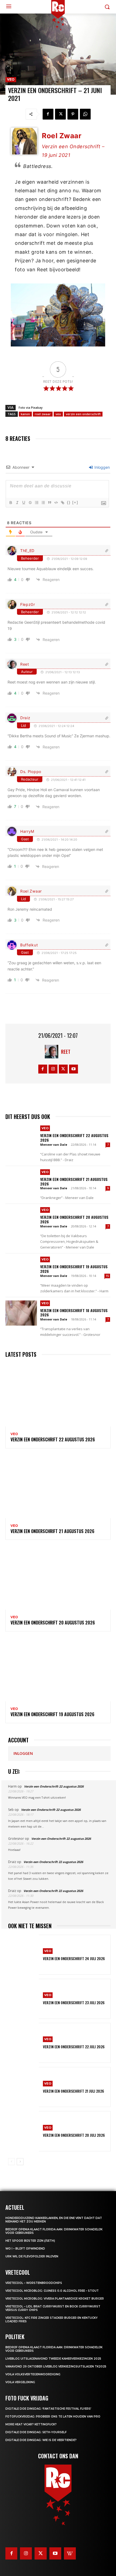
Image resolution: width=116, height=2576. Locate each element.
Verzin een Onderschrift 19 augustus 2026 (74, 1269)
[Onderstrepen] (23, 503)
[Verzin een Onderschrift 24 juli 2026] (23, 1955)
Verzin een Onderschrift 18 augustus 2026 (74, 1313)
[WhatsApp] (85, 114)
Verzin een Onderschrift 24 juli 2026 (74, 1958)
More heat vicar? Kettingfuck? (31, 2424)
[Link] (62, 503)
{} (69, 502)
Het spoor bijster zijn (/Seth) (30, 2241)
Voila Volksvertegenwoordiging (33, 2374)
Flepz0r (28, 604)
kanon (25, 414)
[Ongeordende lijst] (43, 503)
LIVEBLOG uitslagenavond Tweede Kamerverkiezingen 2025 (53, 2359)
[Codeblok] (56, 503)
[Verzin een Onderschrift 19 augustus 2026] (21, 1269)
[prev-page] (11, 2162)
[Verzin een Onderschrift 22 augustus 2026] (21, 1138)
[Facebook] (48, 114)
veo (58, 414)
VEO (11, 79)
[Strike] (30, 503)
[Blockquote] (49, 503)
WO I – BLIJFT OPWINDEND (25, 2249)
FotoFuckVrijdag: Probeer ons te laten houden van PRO (53, 2417)
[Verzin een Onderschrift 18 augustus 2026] (21, 1313)
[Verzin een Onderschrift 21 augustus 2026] (21, 1182)
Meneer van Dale (54, 1145)
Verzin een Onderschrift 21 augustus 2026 (74, 1181)
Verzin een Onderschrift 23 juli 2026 (74, 2002)
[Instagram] (53, 1069)
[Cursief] (17, 503)
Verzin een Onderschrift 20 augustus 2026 (74, 1219)
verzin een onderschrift (83, 414)
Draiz (25, 718)
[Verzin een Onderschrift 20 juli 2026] (23, 2131)
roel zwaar (43, 414)
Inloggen (102, 467)
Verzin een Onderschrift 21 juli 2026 (74, 2091)
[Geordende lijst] (36, 503)
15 (107, 1276)
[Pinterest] (73, 114)
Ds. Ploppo (31, 772)
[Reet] (53, 1052)
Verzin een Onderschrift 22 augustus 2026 (74, 1138)
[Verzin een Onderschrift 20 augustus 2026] (21, 1220)
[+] (75, 502)
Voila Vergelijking (20, 2382)
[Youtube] (74, 1069)
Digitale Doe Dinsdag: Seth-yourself (36, 2432)
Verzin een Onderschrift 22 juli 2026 (74, 2047)
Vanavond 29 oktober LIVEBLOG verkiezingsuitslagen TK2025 (56, 2367)
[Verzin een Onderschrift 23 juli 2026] (23, 1999)
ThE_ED (27, 551)
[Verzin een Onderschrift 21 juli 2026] (23, 2087)
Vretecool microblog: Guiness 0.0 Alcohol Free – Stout (52, 2291)
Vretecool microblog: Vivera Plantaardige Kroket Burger (55, 2299)
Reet (25, 664)
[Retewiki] (70, 2553)
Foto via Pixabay (31, 407)
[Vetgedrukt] (11, 503)
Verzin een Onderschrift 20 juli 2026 (74, 2135)
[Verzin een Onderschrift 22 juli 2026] (23, 2043)
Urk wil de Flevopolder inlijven (32, 2256)
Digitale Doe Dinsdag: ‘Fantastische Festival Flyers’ (48, 2409)
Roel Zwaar (31, 891)
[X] (60, 114)
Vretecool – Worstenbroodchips (34, 2283)
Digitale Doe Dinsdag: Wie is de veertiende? (41, 2440)
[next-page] (20, 2162)
